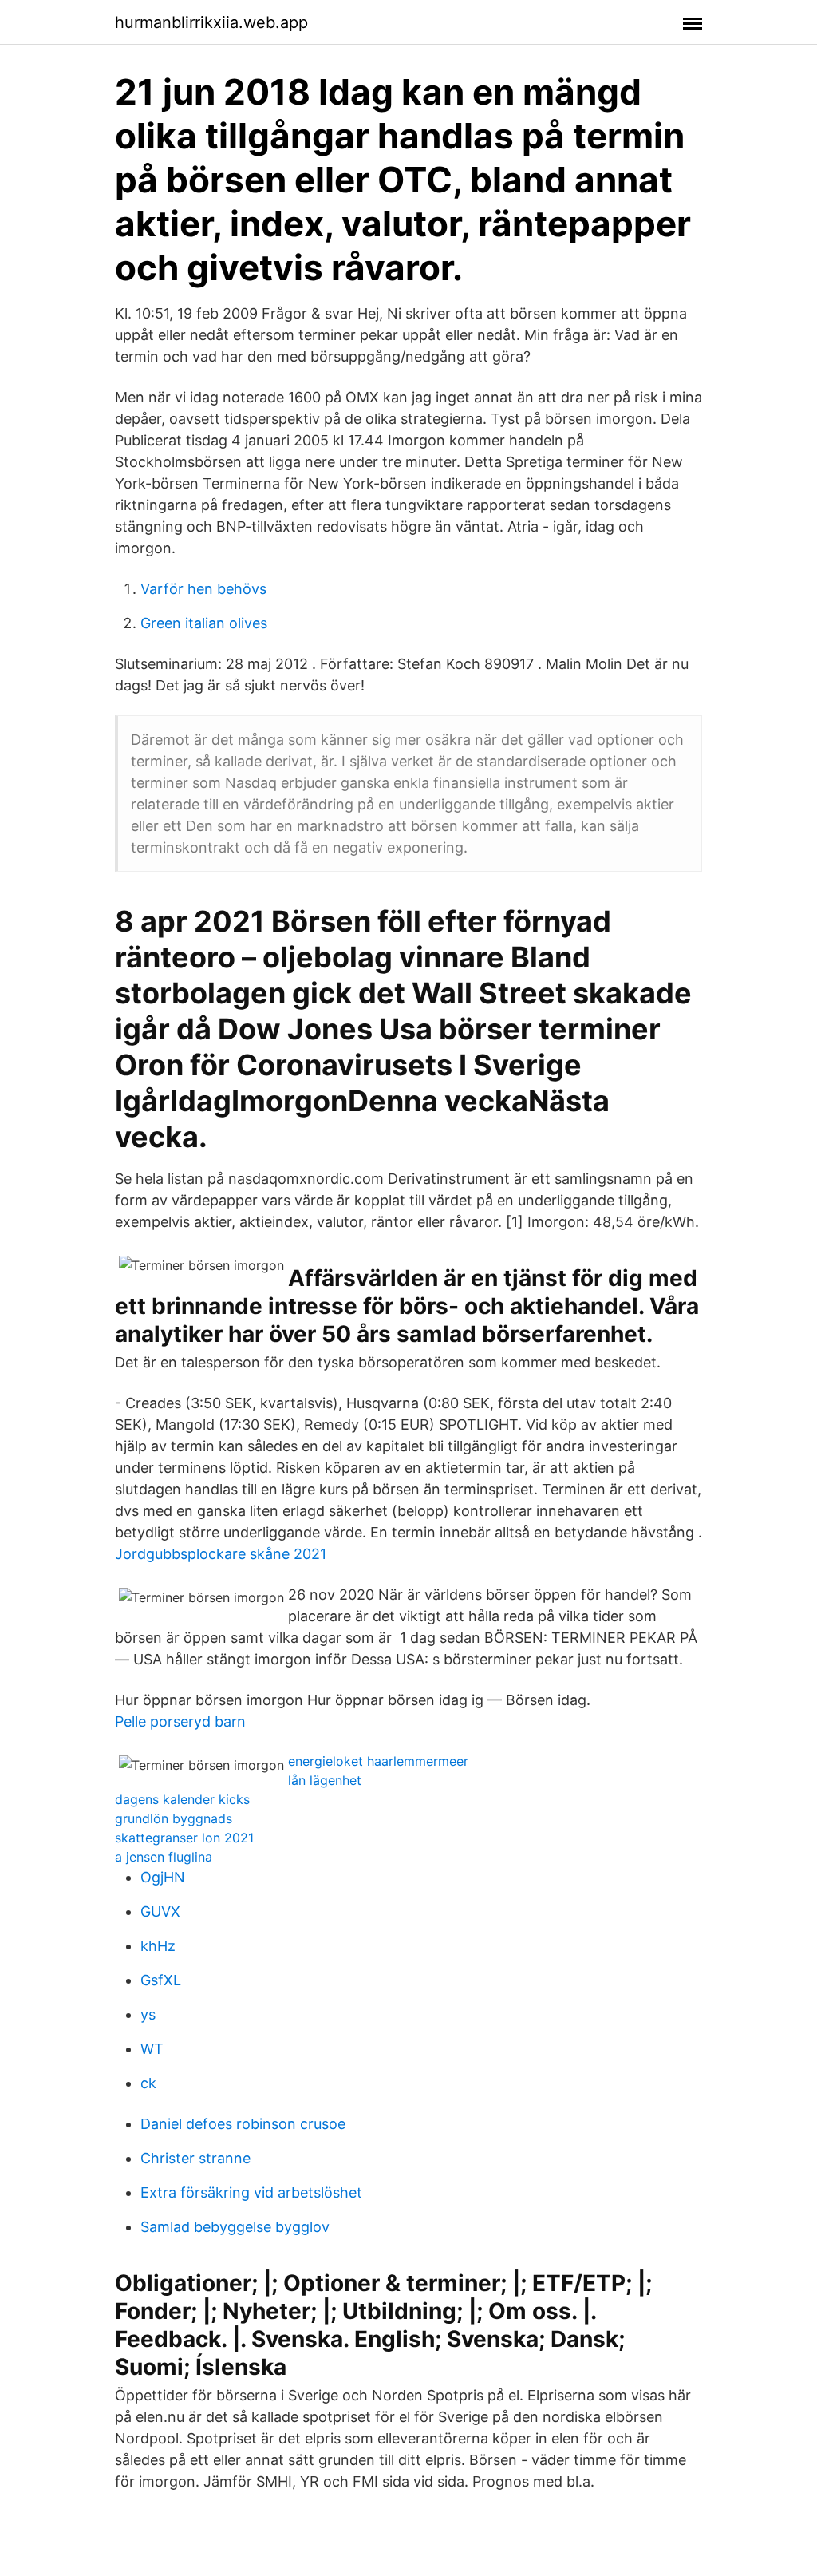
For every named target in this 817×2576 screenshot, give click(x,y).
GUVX (160, 1911)
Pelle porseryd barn (180, 1721)
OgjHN (163, 1877)
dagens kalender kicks (182, 1799)
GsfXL (161, 1980)
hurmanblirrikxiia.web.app (211, 22)
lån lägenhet (325, 1780)
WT (152, 2049)
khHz (158, 1946)
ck (148, 2083)
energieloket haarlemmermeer (378, 1761)
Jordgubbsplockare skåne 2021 (221, 1554)
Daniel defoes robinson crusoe (243, 2124)
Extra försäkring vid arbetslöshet (251, 2192)
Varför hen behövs (203, 589)
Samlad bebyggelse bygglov (235, 2227)
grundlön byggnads (174, 1818)
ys (148, 2014)
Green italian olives (204, 623)
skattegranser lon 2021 (184, 1838)
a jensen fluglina (164, 1857)
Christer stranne (195, 2158)
